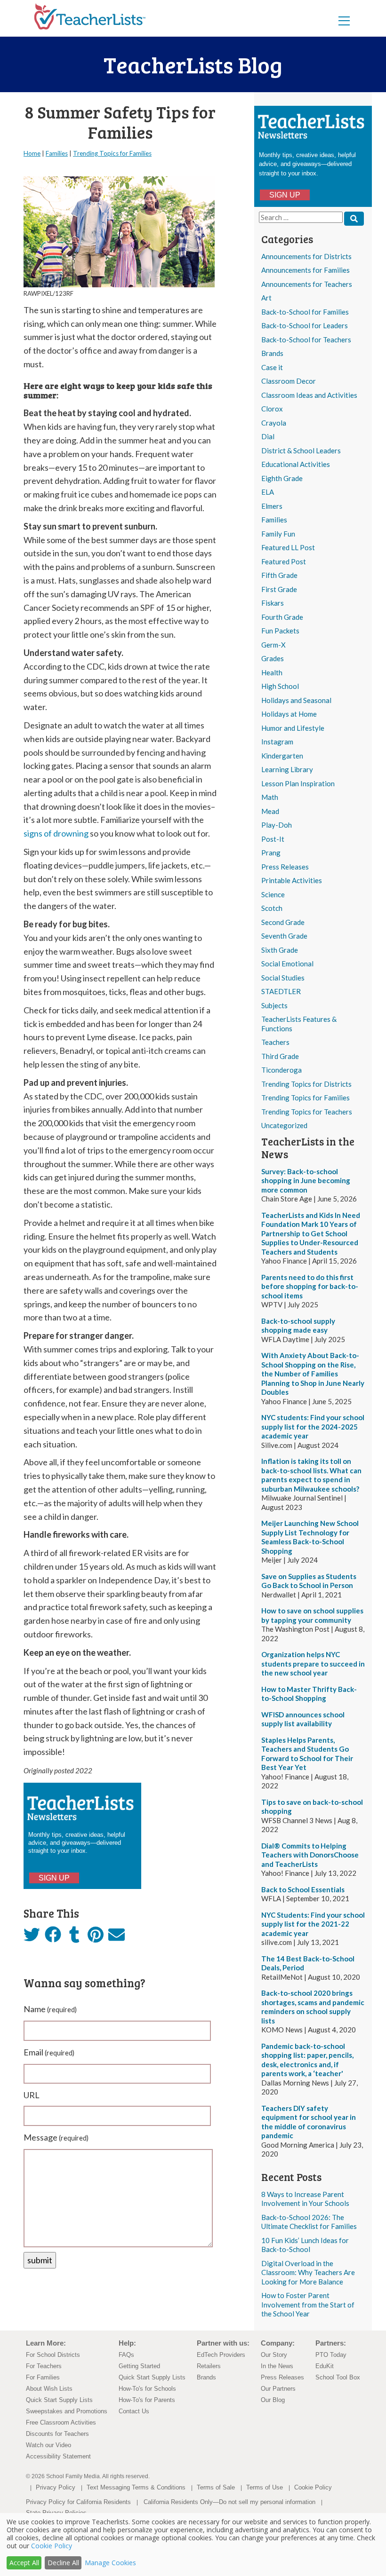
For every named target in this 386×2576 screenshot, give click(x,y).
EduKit (325, 2366)
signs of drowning (56, 833)
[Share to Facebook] (53, 1936)
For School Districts (53, 2355)
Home (32, 153)
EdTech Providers (221, 2355)
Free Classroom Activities (61, 2422)
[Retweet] (32, 1937)
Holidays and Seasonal (296, 700)
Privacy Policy (56, 2487)
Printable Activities (292, 880)
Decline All (63, 2563)
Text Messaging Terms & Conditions (136, 2487)
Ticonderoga (281, 1070)
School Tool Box (338, 2377)
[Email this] (117, 1937)
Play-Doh (277, 825)
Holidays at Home (289, 714)
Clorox (272, 409)
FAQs (126, 2355)
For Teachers (44, 2366)
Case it (272, 367)
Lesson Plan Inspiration (298, 783)
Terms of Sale (216, 2487)
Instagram (277, 742)
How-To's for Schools (147, 2389)
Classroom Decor (289, 381)
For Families (43, 2377)
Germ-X (273, 645)
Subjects (274, 1005)
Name (50, 2009)
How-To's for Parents (147, 2400)
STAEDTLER (281, 991)
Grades (273, 658)
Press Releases (285, 867)
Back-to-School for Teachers (306, 340)
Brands (272, 353)
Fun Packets (280, 631)
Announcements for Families (306, 270)
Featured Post (284, 561)
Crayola (274, 423)
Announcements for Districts (306, 256)
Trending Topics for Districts (306, 1084)
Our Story (274, 2355)
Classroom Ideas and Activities (309, 395)
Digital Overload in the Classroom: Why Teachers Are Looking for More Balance (308, 2272)
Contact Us (134, 2411)
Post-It (273, 839)
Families (274, 520)
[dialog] (193, 2544)
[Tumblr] (74, 1937)
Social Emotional (287, 964)
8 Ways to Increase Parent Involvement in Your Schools (305, 2199)
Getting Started (139, 2366)
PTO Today (331, 2355)
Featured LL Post (288, 547)
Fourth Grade (282, 617)
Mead (270, 811)
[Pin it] (95, 1937)
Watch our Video (48, 2445)
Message (56, 2137)
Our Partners (278, 2389)
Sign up (285, 195)
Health (272, 672)
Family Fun (278, 534)
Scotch (272, 908)
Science (273, 894)
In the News (277, 2366)
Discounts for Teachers (57, 2434)
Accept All (24, 2563)
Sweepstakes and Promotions (67, 2411)
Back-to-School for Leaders (305, 325)
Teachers (275, 1042)
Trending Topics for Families (306, 1098)
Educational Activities (296, 464)
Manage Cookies (110, 2563)
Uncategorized (284, 1125)
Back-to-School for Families (305, 312)
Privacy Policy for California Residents (78, 2502)
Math (270, 797)
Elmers (272, 506)
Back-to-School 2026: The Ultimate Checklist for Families (309, 2222)
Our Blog (273, 2400)
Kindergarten (282, 756)
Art (266, 298)
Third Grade (280, 1056)
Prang (271, 853)
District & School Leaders (301, 450)
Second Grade (283, 922)
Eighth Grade (282, 478)
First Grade (279, 589)
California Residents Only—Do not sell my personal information (229, 2502)
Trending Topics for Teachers (307, 1112)
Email (49, 2052)
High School (280, 686)
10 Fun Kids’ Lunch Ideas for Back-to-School (305, 2245)
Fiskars (273, 603)
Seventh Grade (284, 936)
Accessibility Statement (58, 2456)
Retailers (209, 2366)
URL (32, 2095)
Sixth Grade (280, 950)
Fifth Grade (279, 575)
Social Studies (283, 978)
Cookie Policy (313, 2487)
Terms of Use (265, 2487)
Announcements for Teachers (307, 284)
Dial (268, 436)
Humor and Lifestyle (293, 728)
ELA (268, 492)
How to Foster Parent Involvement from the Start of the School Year (308, 2304)
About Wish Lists (49, 2389)
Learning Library (287, 769)
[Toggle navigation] (344, 20)
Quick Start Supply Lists (59, 2400)
